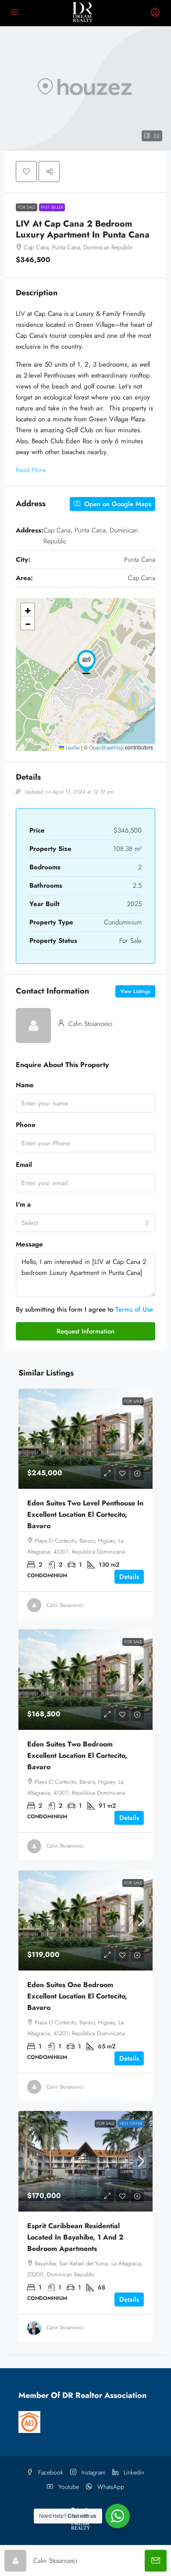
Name (25, 1085)
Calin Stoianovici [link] (65, 1605)
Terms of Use (134, 1309)
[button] (85, 88)
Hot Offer (131, 2123)
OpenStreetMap (106, 748)
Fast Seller (52, 207)
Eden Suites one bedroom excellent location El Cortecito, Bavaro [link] (77, 1996)
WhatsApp (110, 2487)
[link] (85, 1439)
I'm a (23, 1204)
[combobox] (85, 1223)
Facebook (50, 2472)
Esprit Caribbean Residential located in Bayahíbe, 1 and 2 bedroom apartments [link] (75, 2237)
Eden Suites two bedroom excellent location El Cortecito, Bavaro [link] (77, 1755)
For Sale (27, 207)
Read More (31, 470)
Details (129, 1577)
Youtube (68, 2487)
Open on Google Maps (117, 504)
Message (29, 1244)
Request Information (85, 1331)
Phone (26, 1125)
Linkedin (133, 2472)
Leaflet (72, 748)
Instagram (93, 2472)
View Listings (135, 991)
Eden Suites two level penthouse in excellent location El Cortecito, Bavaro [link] (85, 1514)
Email (24, 1165)
